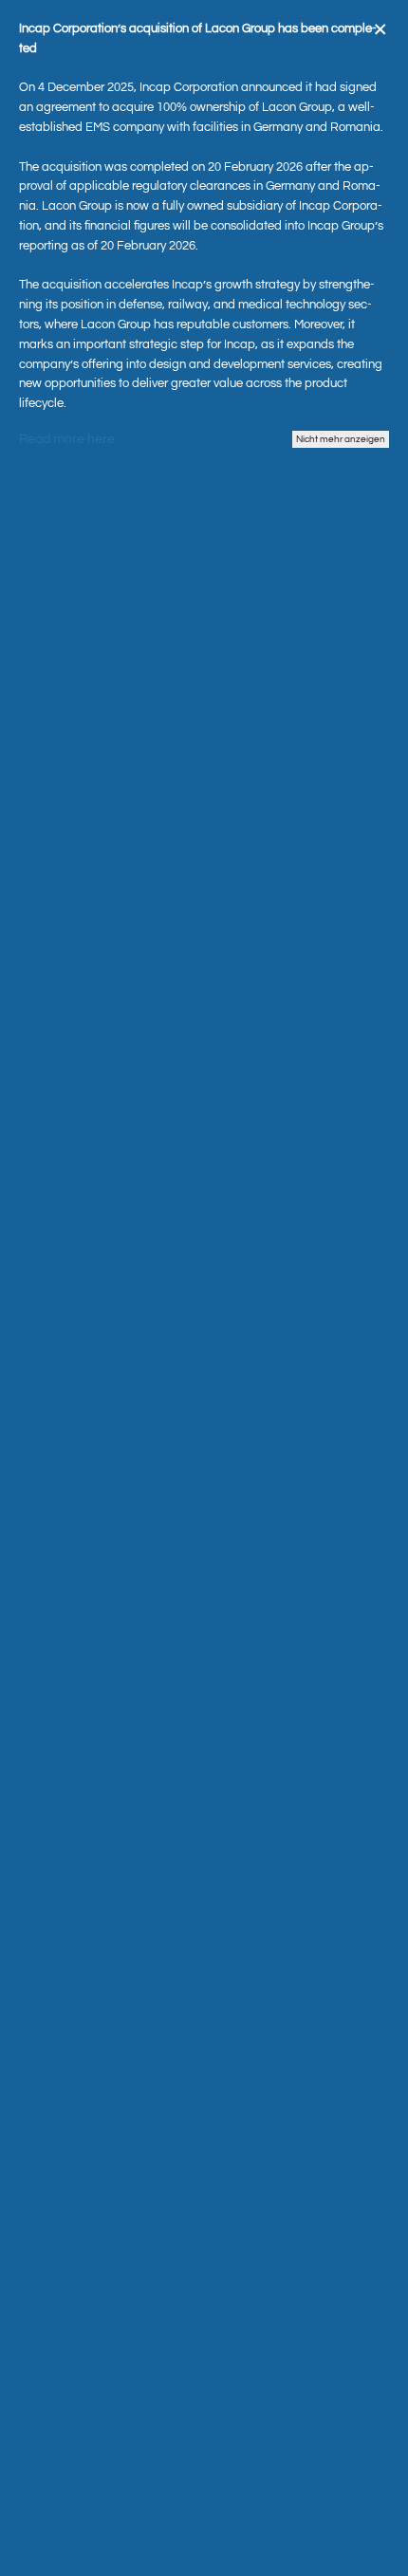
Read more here (67, 439)
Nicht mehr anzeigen (341, 439)
